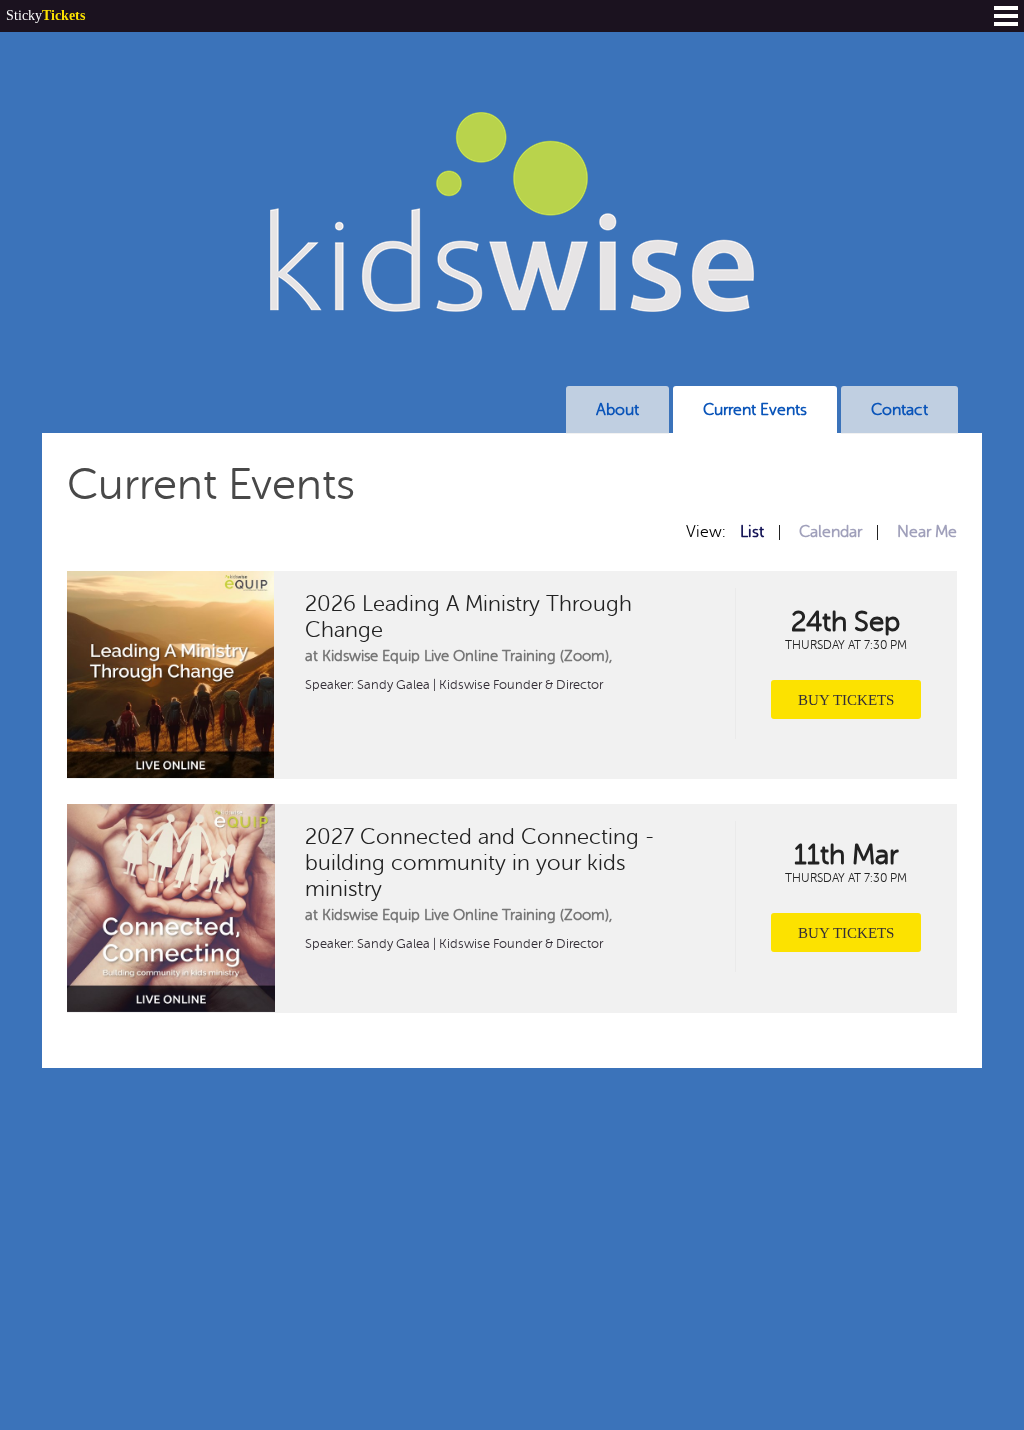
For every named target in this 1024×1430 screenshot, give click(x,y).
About (617, 410)
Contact (899, 410)
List (752, 532)
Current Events (755, 410)
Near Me (927, 532)
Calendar (830, 532)
